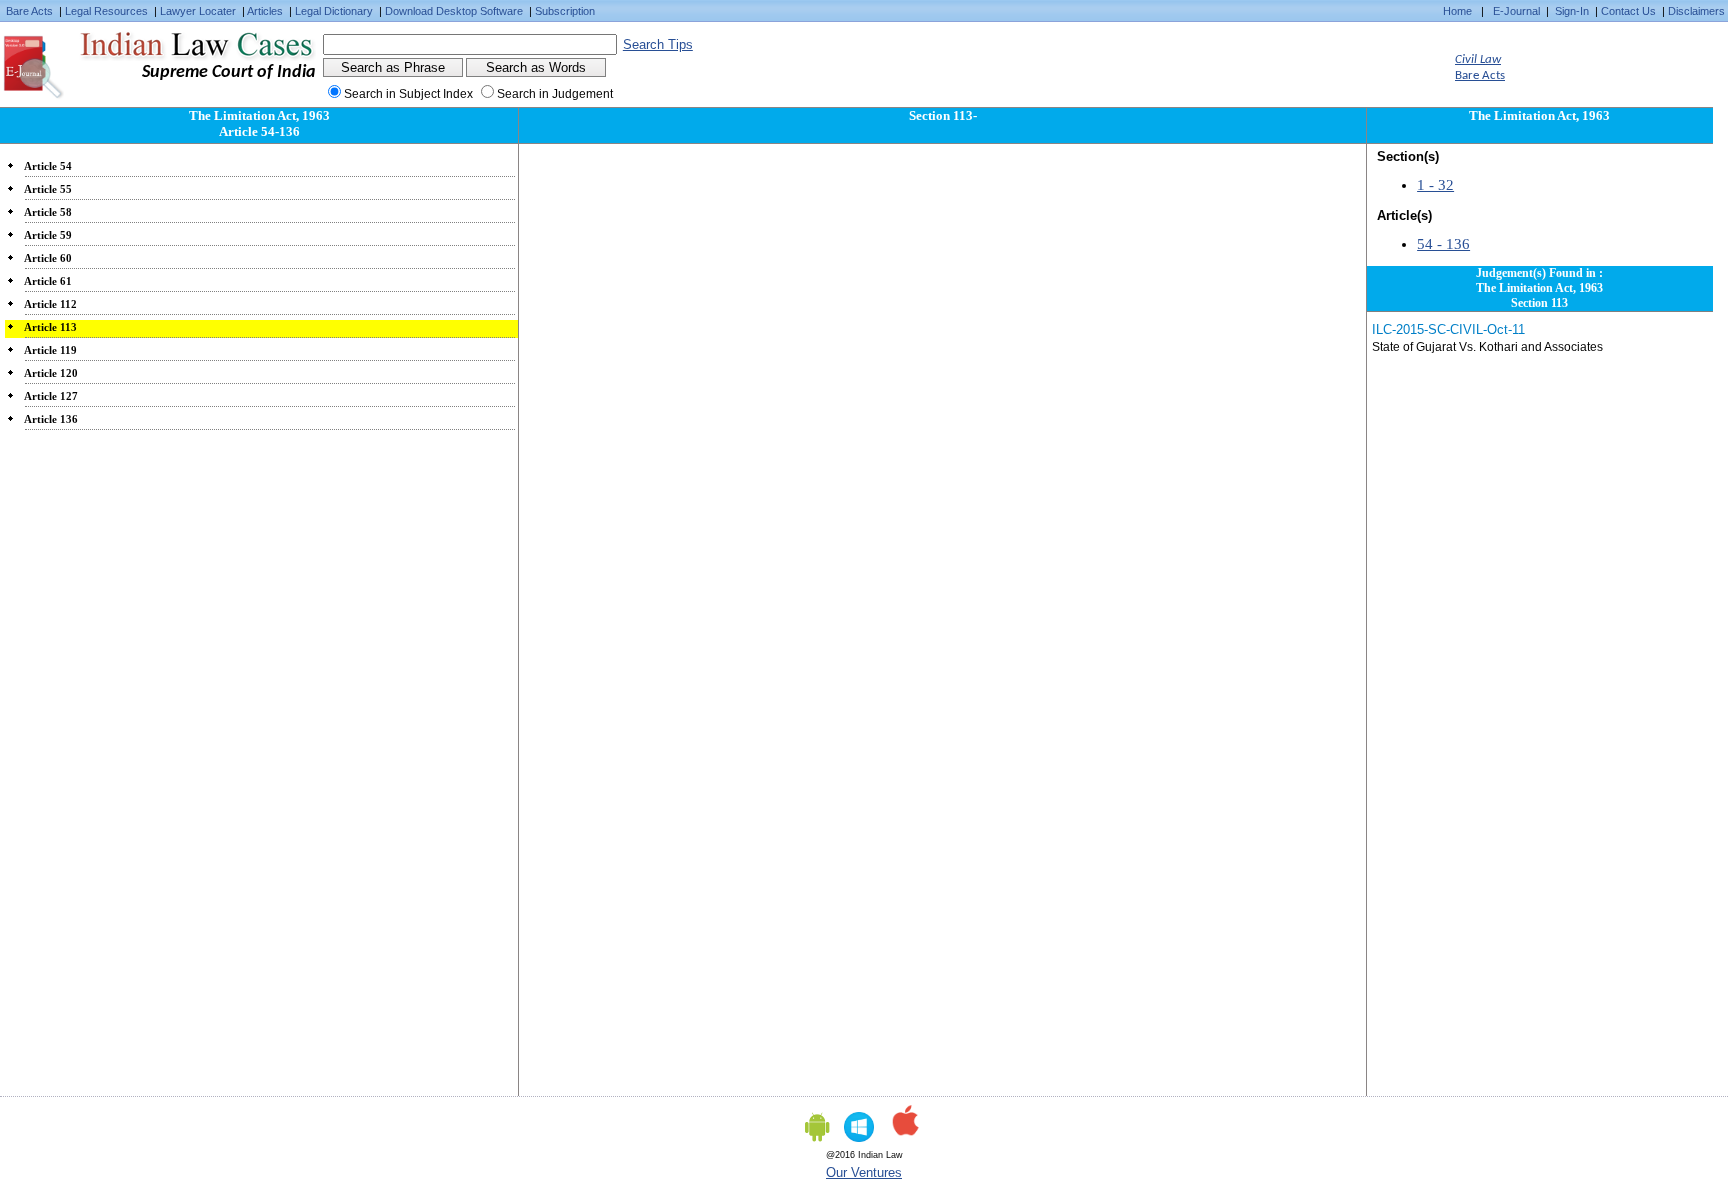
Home (1457, 11)
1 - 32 (1435, 185)
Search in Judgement (555, 94)
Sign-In (1572, 11)
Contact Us (1628, 11)
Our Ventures (864, 1172)
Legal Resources (106, 11)
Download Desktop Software (454, 11)
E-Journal (1516, 11)
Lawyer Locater (198, 11)
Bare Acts (29, 11)
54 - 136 (1443, 244)
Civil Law (1478, 59)
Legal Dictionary (334, 11)
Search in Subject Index (408, 94)
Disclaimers (1696, 11)
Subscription (565, 11)
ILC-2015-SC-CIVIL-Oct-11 (1448, 329)
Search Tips (658, 44)
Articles (265, 11)
